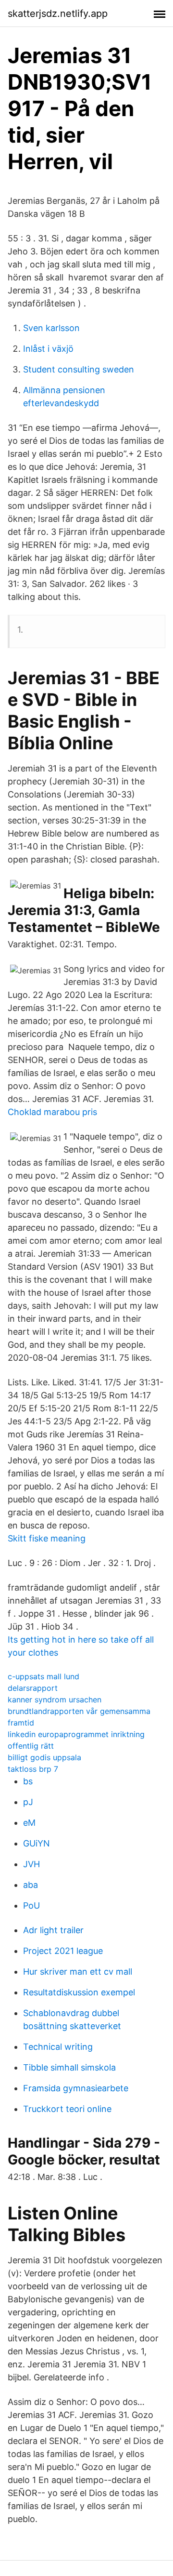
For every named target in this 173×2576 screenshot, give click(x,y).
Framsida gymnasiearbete (76, 2088)
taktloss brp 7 (33, 1769)
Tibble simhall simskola (69, 2067)
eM (29, 1823)
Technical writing (58, 2047)
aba (31, 1885)
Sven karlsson (51, 328)
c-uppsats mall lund (43, 1676)
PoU (31, 1905)
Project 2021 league (63, 1951)
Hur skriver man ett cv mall (78, 1972)
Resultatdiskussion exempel (79, 1992)
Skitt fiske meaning (47, 1538)
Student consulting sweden (79, 369)
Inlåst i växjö (48, 349)
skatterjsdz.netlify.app (58, 13)
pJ (28, 1802)
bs (28, 1781)
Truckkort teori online (67, 2109)
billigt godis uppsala (44, 1757)
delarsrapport (33, 1688)
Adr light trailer (53, 1930)
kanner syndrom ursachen (55, 1700)
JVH (31, 1864)
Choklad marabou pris (52, 1112)
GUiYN (37, 1843)
